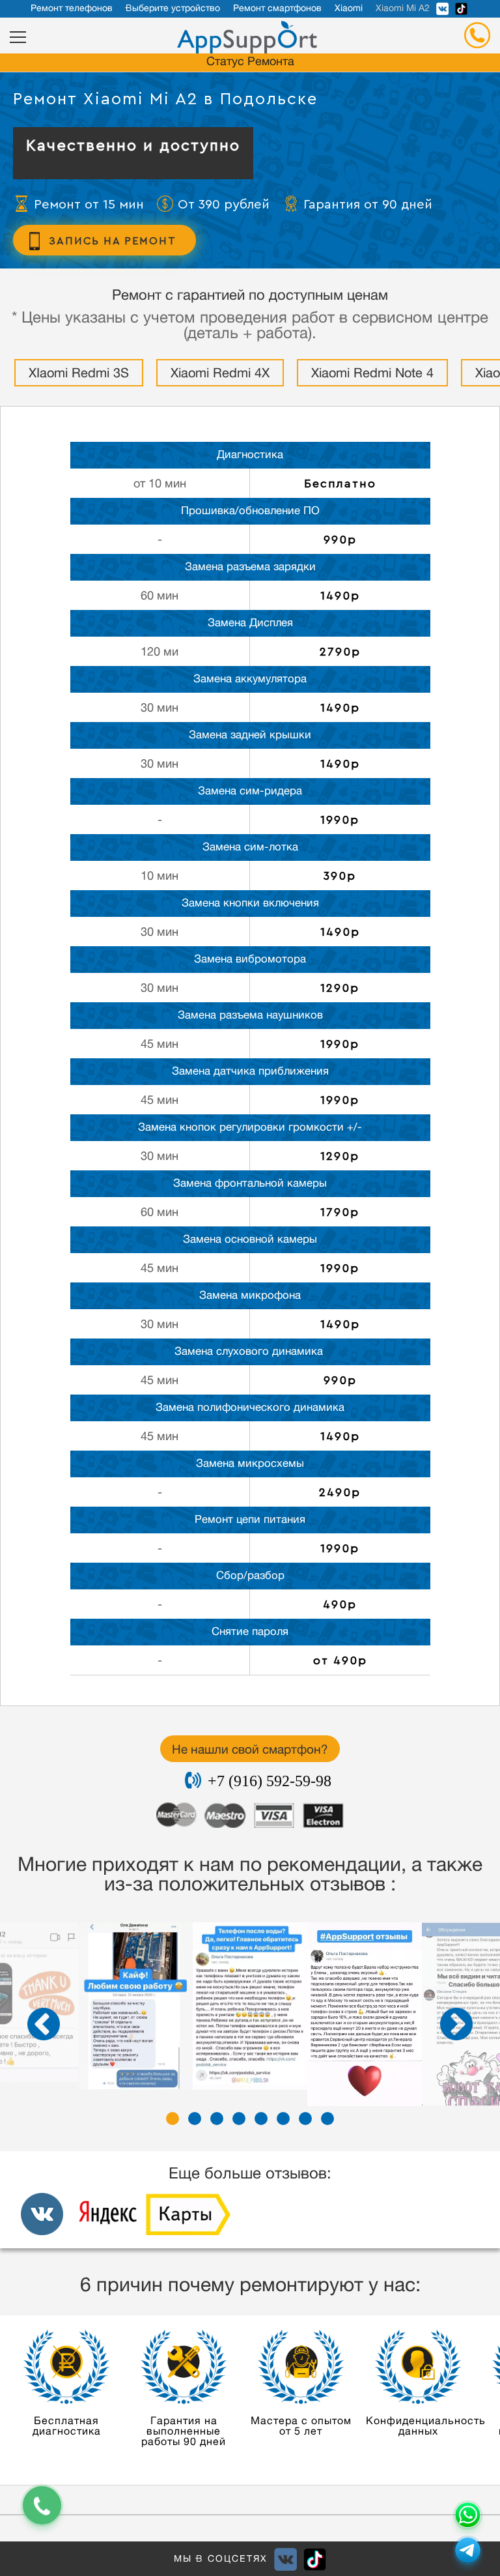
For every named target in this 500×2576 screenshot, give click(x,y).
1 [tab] (173, 2119)
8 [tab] (327, 2119)
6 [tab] (283, 2119)
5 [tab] (261, 2119)
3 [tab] (217, 2119)
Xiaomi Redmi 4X (220, 375)
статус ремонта (250, 63)
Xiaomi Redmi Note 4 (372, 375)
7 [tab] (305, 2119)
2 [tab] (195, 2119)
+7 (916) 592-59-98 (270, 1781)
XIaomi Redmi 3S (79, 375)
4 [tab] (239, 2119)
